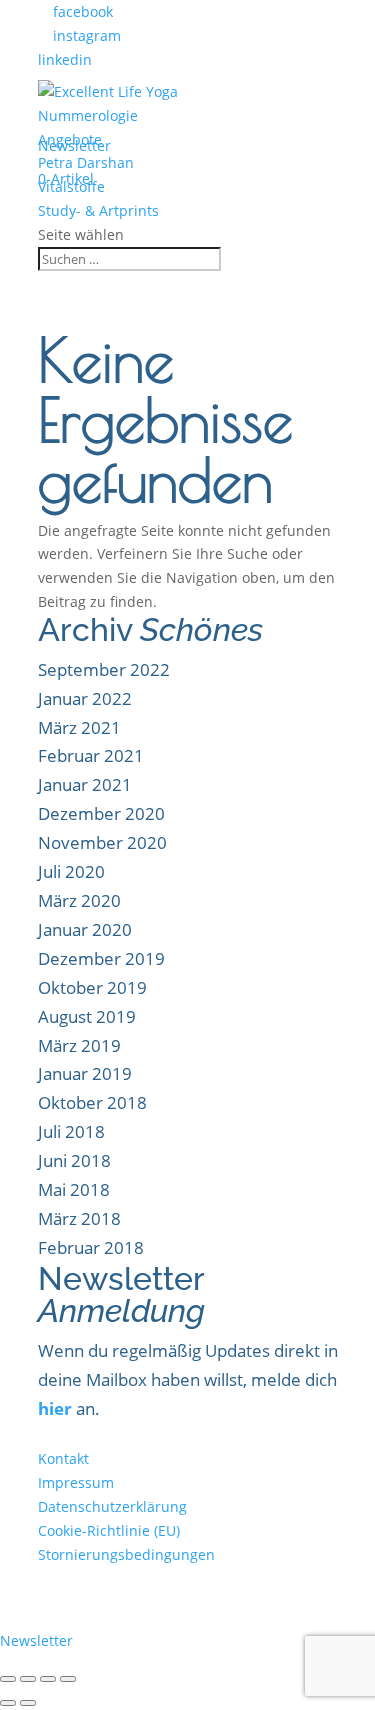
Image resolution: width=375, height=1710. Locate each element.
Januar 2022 (85, 698)
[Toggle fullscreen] (48, 1679)
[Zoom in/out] (68, 1679)
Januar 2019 (85, 1073)
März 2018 (79, 1218)
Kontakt (63, 1458)
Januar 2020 (85, 929)
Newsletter (68, 1640)
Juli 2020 (71, 871)
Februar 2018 (91, 1247)
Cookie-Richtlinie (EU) (109, 1530)
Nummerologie (88, 115)
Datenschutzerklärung (112, 1506)
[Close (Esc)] (8, 1679)
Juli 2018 (71, 1131)
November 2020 (102, 842)
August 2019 (87, 1016)
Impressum (76, 1482)
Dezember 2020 (101, 813)
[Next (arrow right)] (28, 1703)
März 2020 (79, 900)
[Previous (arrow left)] (8, 1703)
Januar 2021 (85, 784)
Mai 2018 (74, 1189)
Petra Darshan (86, 162)
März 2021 (79, 727)
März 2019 (79, 1045)
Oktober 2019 (92, 987)
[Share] (28, 1679)
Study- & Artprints (98, 210)
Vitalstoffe (71, 186)
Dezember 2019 (101, 958)
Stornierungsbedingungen (126, 1554)
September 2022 (104, 669)
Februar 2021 (91, 755)
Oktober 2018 (92, 1102)
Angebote (70, 139)
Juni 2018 (74, 1160)
